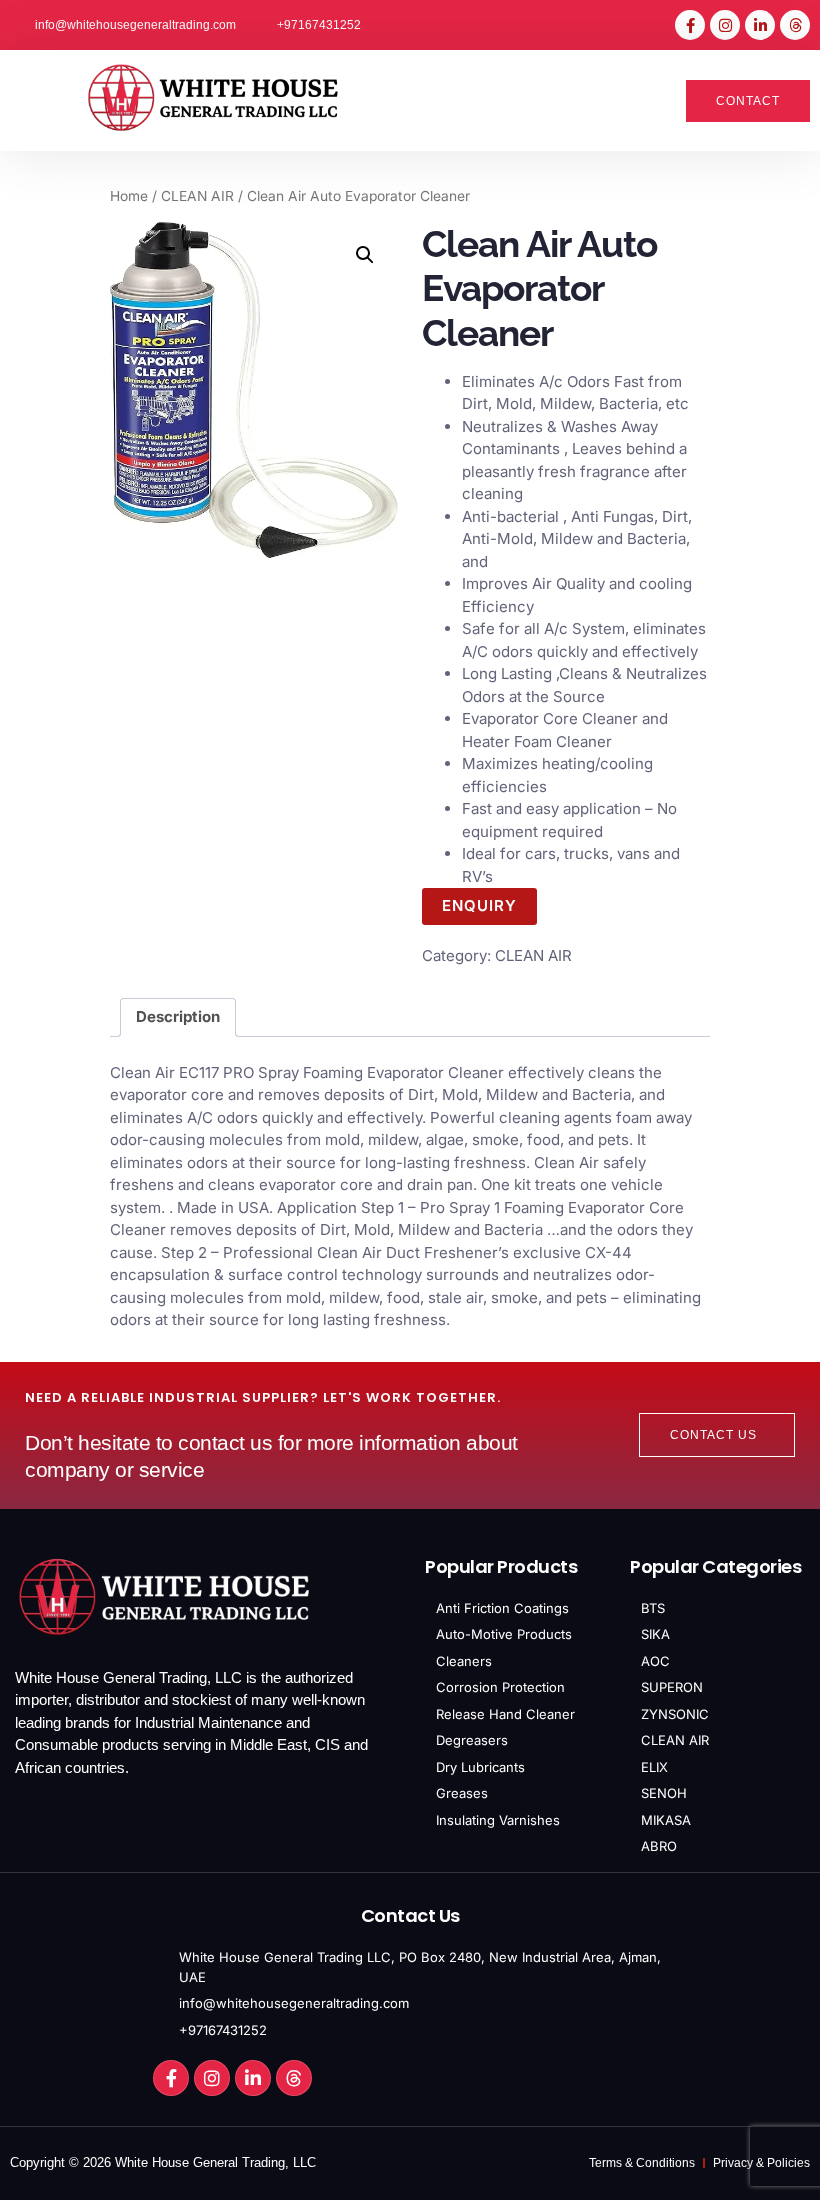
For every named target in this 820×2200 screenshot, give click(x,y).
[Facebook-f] (690, 25)
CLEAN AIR (197, 196)
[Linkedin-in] (760, 25)
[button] (37, 101)
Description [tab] (178, 1016)
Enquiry (479, 905)
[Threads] (795, 25)
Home (129, 196)
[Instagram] (725, 25)
